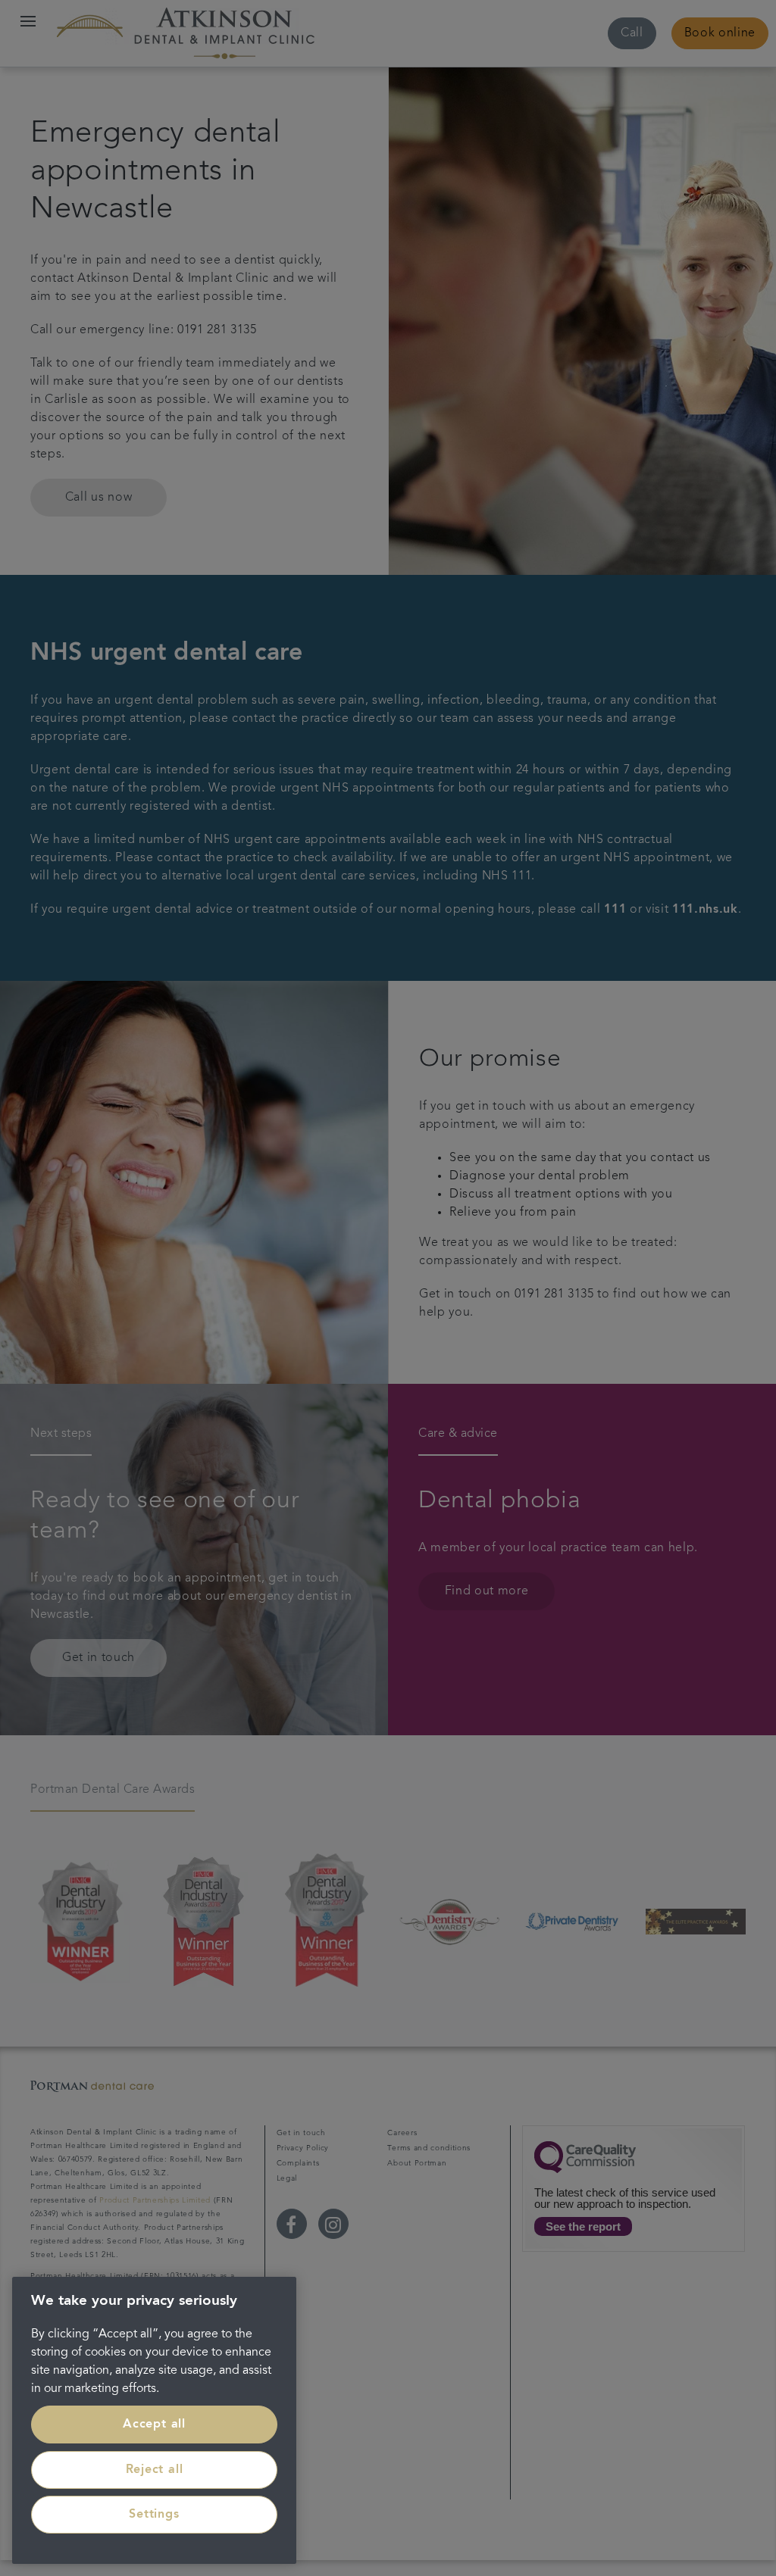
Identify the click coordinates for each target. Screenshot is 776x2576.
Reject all (155, 2470)
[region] (154, 2420)
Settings (154, 2515)
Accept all (154, 2425)
